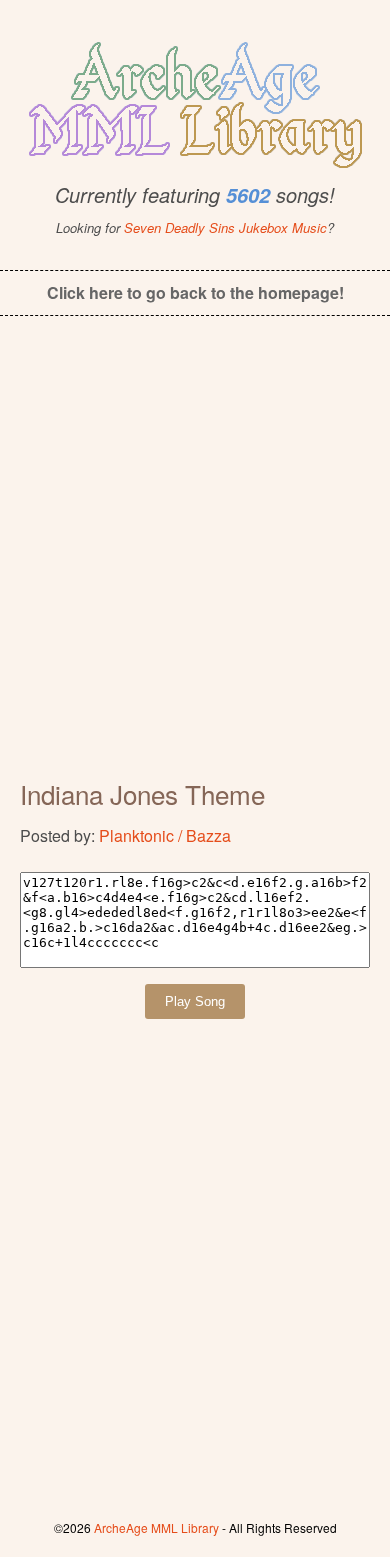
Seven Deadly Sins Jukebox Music (225, 227)
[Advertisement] (195, 561)
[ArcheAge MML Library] (195, 99)
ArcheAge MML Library (156, 1527)
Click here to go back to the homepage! (195, 292)
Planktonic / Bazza (165, 835)
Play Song (195, 1001)
